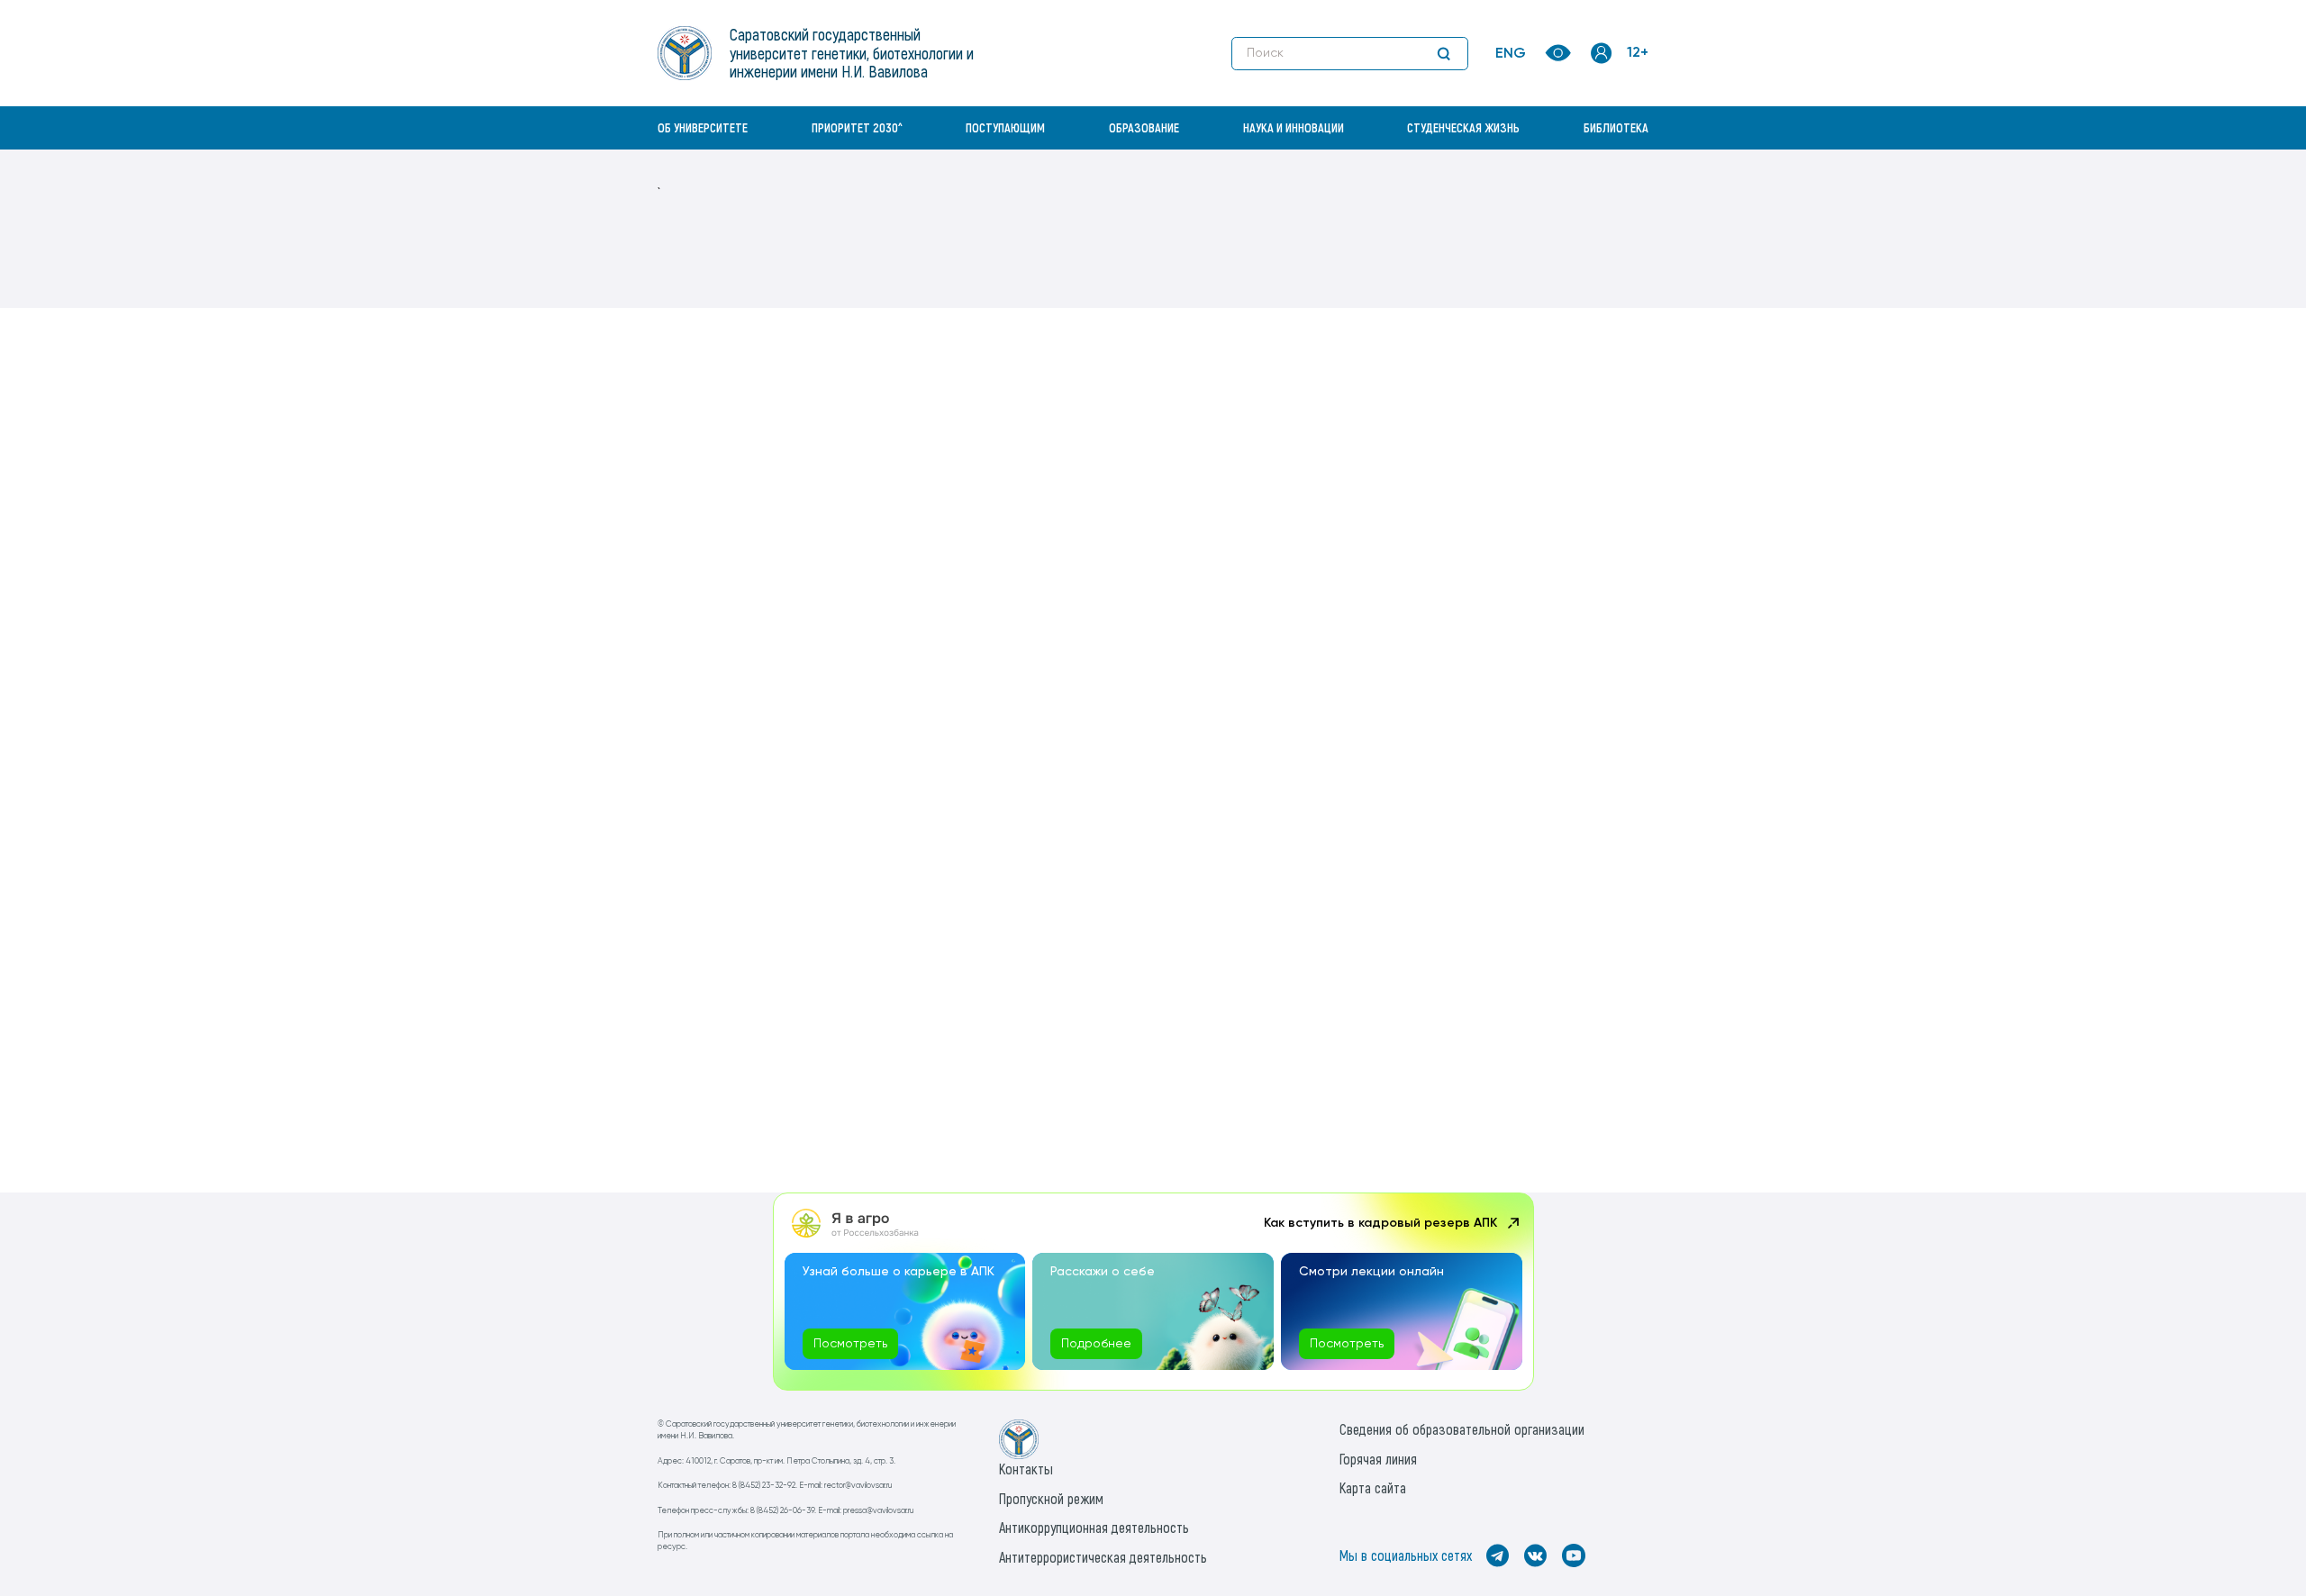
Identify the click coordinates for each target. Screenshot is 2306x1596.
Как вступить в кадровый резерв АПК (1380, 1223)
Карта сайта (1373, 1487)
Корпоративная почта (1603, 167)
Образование (1144, 127)
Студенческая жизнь (1463, 127)
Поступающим (1005, 127)
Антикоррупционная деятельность (1094, 1527)
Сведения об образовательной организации (1462, 1429)
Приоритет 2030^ (857, 127)
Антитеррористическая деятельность (1103, 1557)
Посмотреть (850, 1344)
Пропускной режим (1051, 1498)
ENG (1511, 54)
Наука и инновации (1294, 127)
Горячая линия (1378, 1459)
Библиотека (1616, 127)
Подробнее (1096, 1344)
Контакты (1026, 1469)
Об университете (703, 127)
